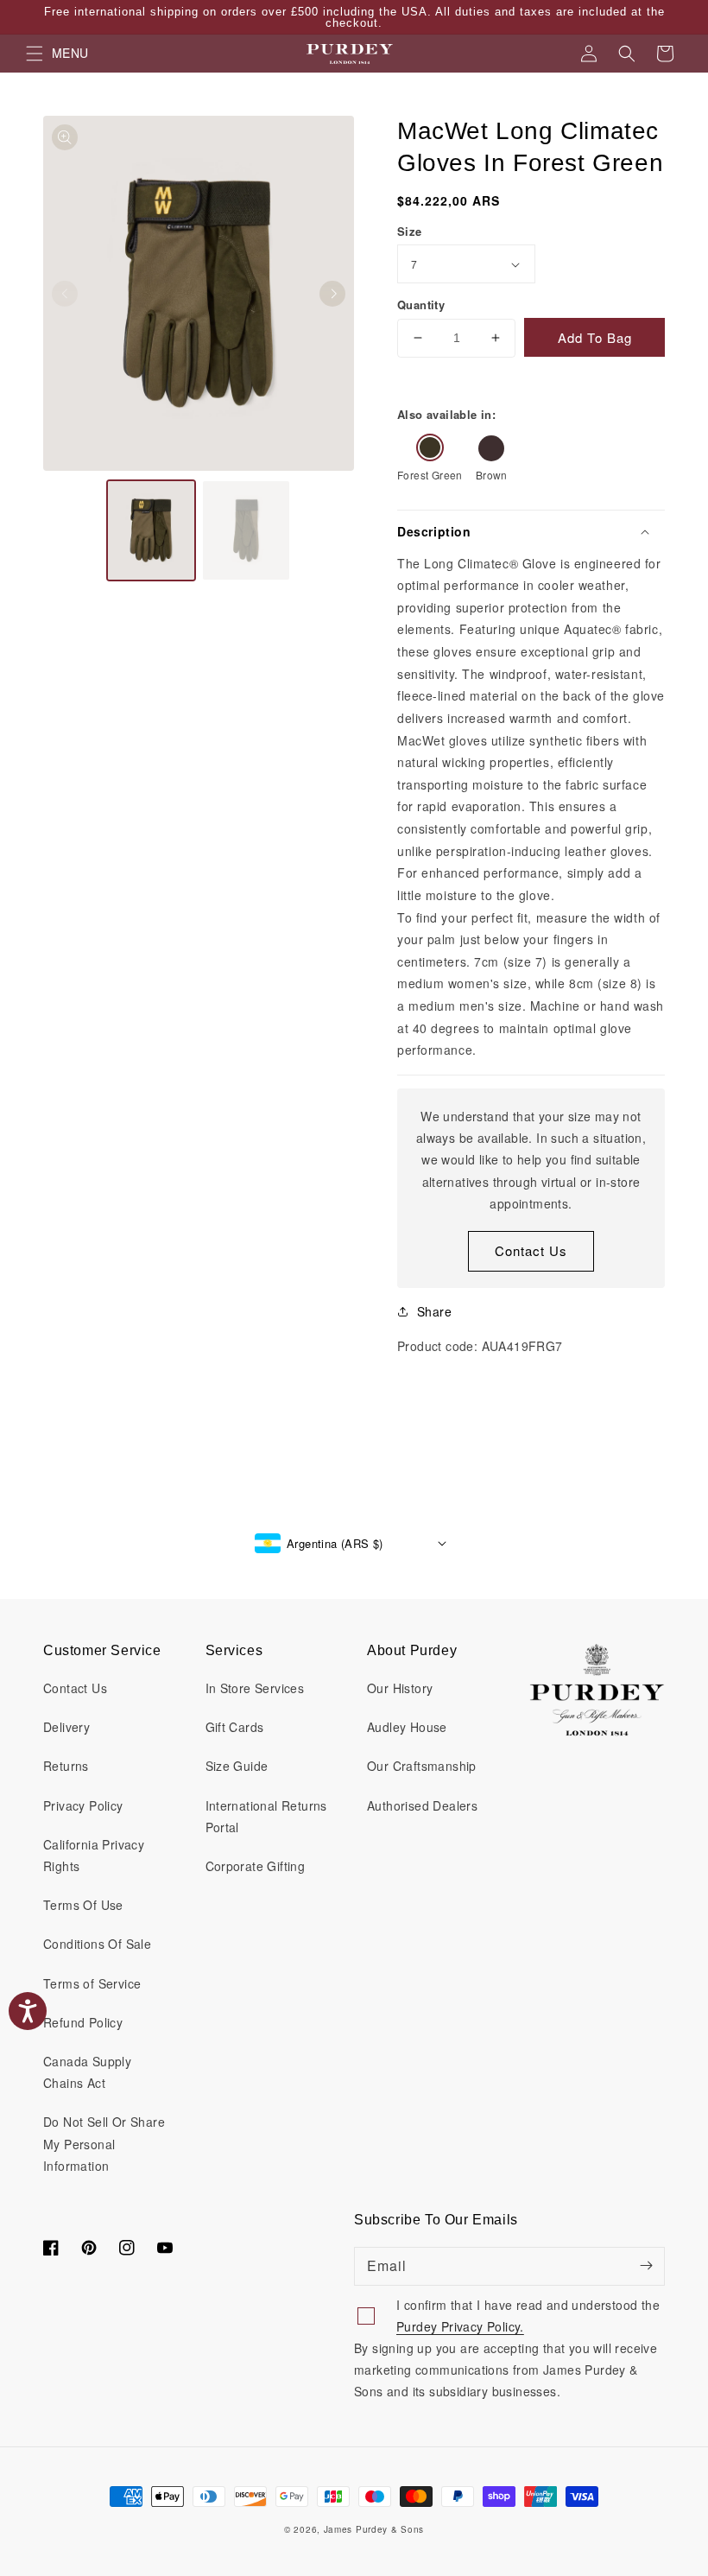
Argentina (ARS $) (335, 1543)
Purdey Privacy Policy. (460, 2326)
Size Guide (237, 1766)
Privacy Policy (83, 1805)
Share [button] (434, 1311)
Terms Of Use (83, 1905)
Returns (66, 1766)
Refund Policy (83, 2022)
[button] (627, 54)
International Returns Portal (266, 1816)
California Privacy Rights (94, 1855)
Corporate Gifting (256, 1866)
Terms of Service (92, 1983)
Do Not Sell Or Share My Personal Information (104, 2143)
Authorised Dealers (422, 1805)
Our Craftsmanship (422, 1766)
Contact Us (531, 1250)
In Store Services (255, 1688)
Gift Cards (235, 1727)
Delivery (66, 1727)
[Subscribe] (646, 2266)
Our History (400, 1688)
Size (410, 231)
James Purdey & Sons (374, 2529)
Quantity (421, 305)
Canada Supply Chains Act (87, 2072)
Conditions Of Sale (97, 1944)
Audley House (407, 1727)
